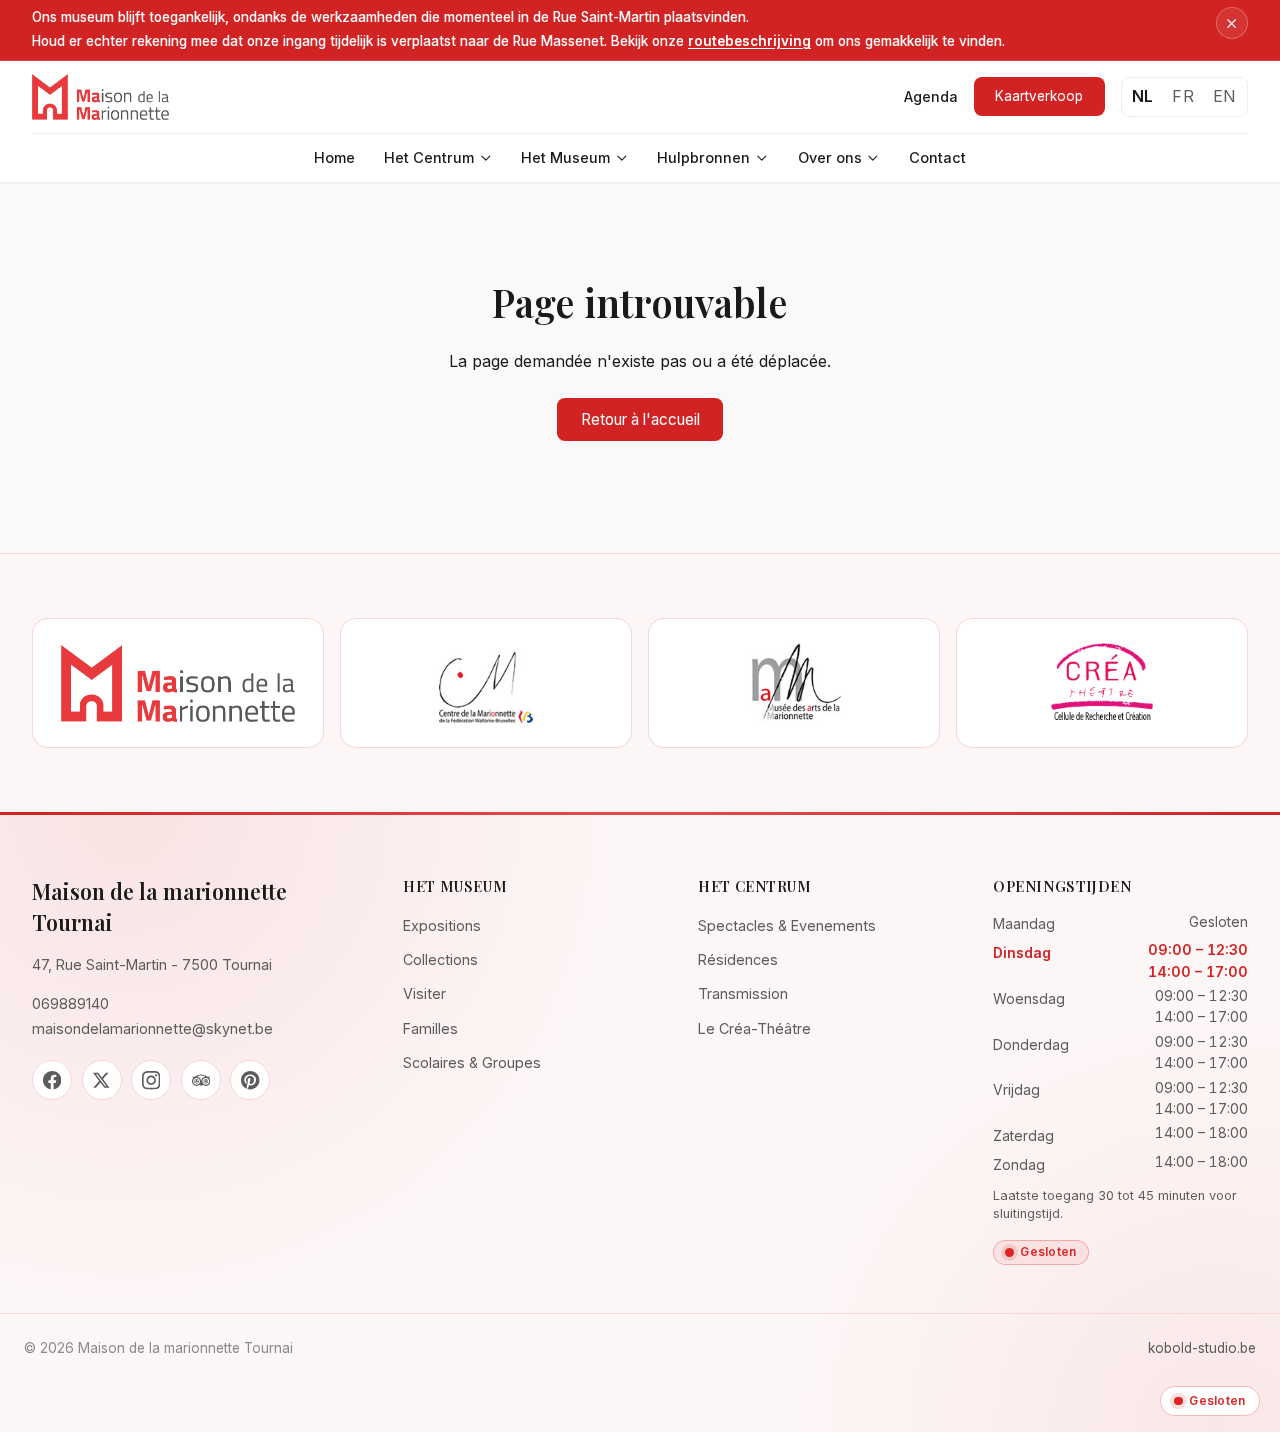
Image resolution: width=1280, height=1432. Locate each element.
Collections (440, 959)
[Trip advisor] (201, 1080)
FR (1183, 96)
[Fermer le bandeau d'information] (1232, 23)
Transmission (743, 993)
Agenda (931, 96)
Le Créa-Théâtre (754, 1028)
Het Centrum (429, 157)
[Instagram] (151, 1080)
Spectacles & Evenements (787, 925)
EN (1225, 96)
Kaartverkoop (1039, 96)
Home (334, 157)
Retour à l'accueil (640, 419)
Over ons (830, 157)
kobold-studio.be (1202, 1348)
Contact (937, 157)
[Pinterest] (250, 1080)
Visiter (424, 993)
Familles (430, 1028)
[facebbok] (52, 1080)
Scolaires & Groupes (472, 1062)
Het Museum (565, 157)
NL (1143, 96)
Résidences (738, 959)
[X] (102, 1080)
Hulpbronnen (703, 157)
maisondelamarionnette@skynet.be (152, 1028)
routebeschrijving (749, 41)
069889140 (70, 1003)
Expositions (442, 925)
